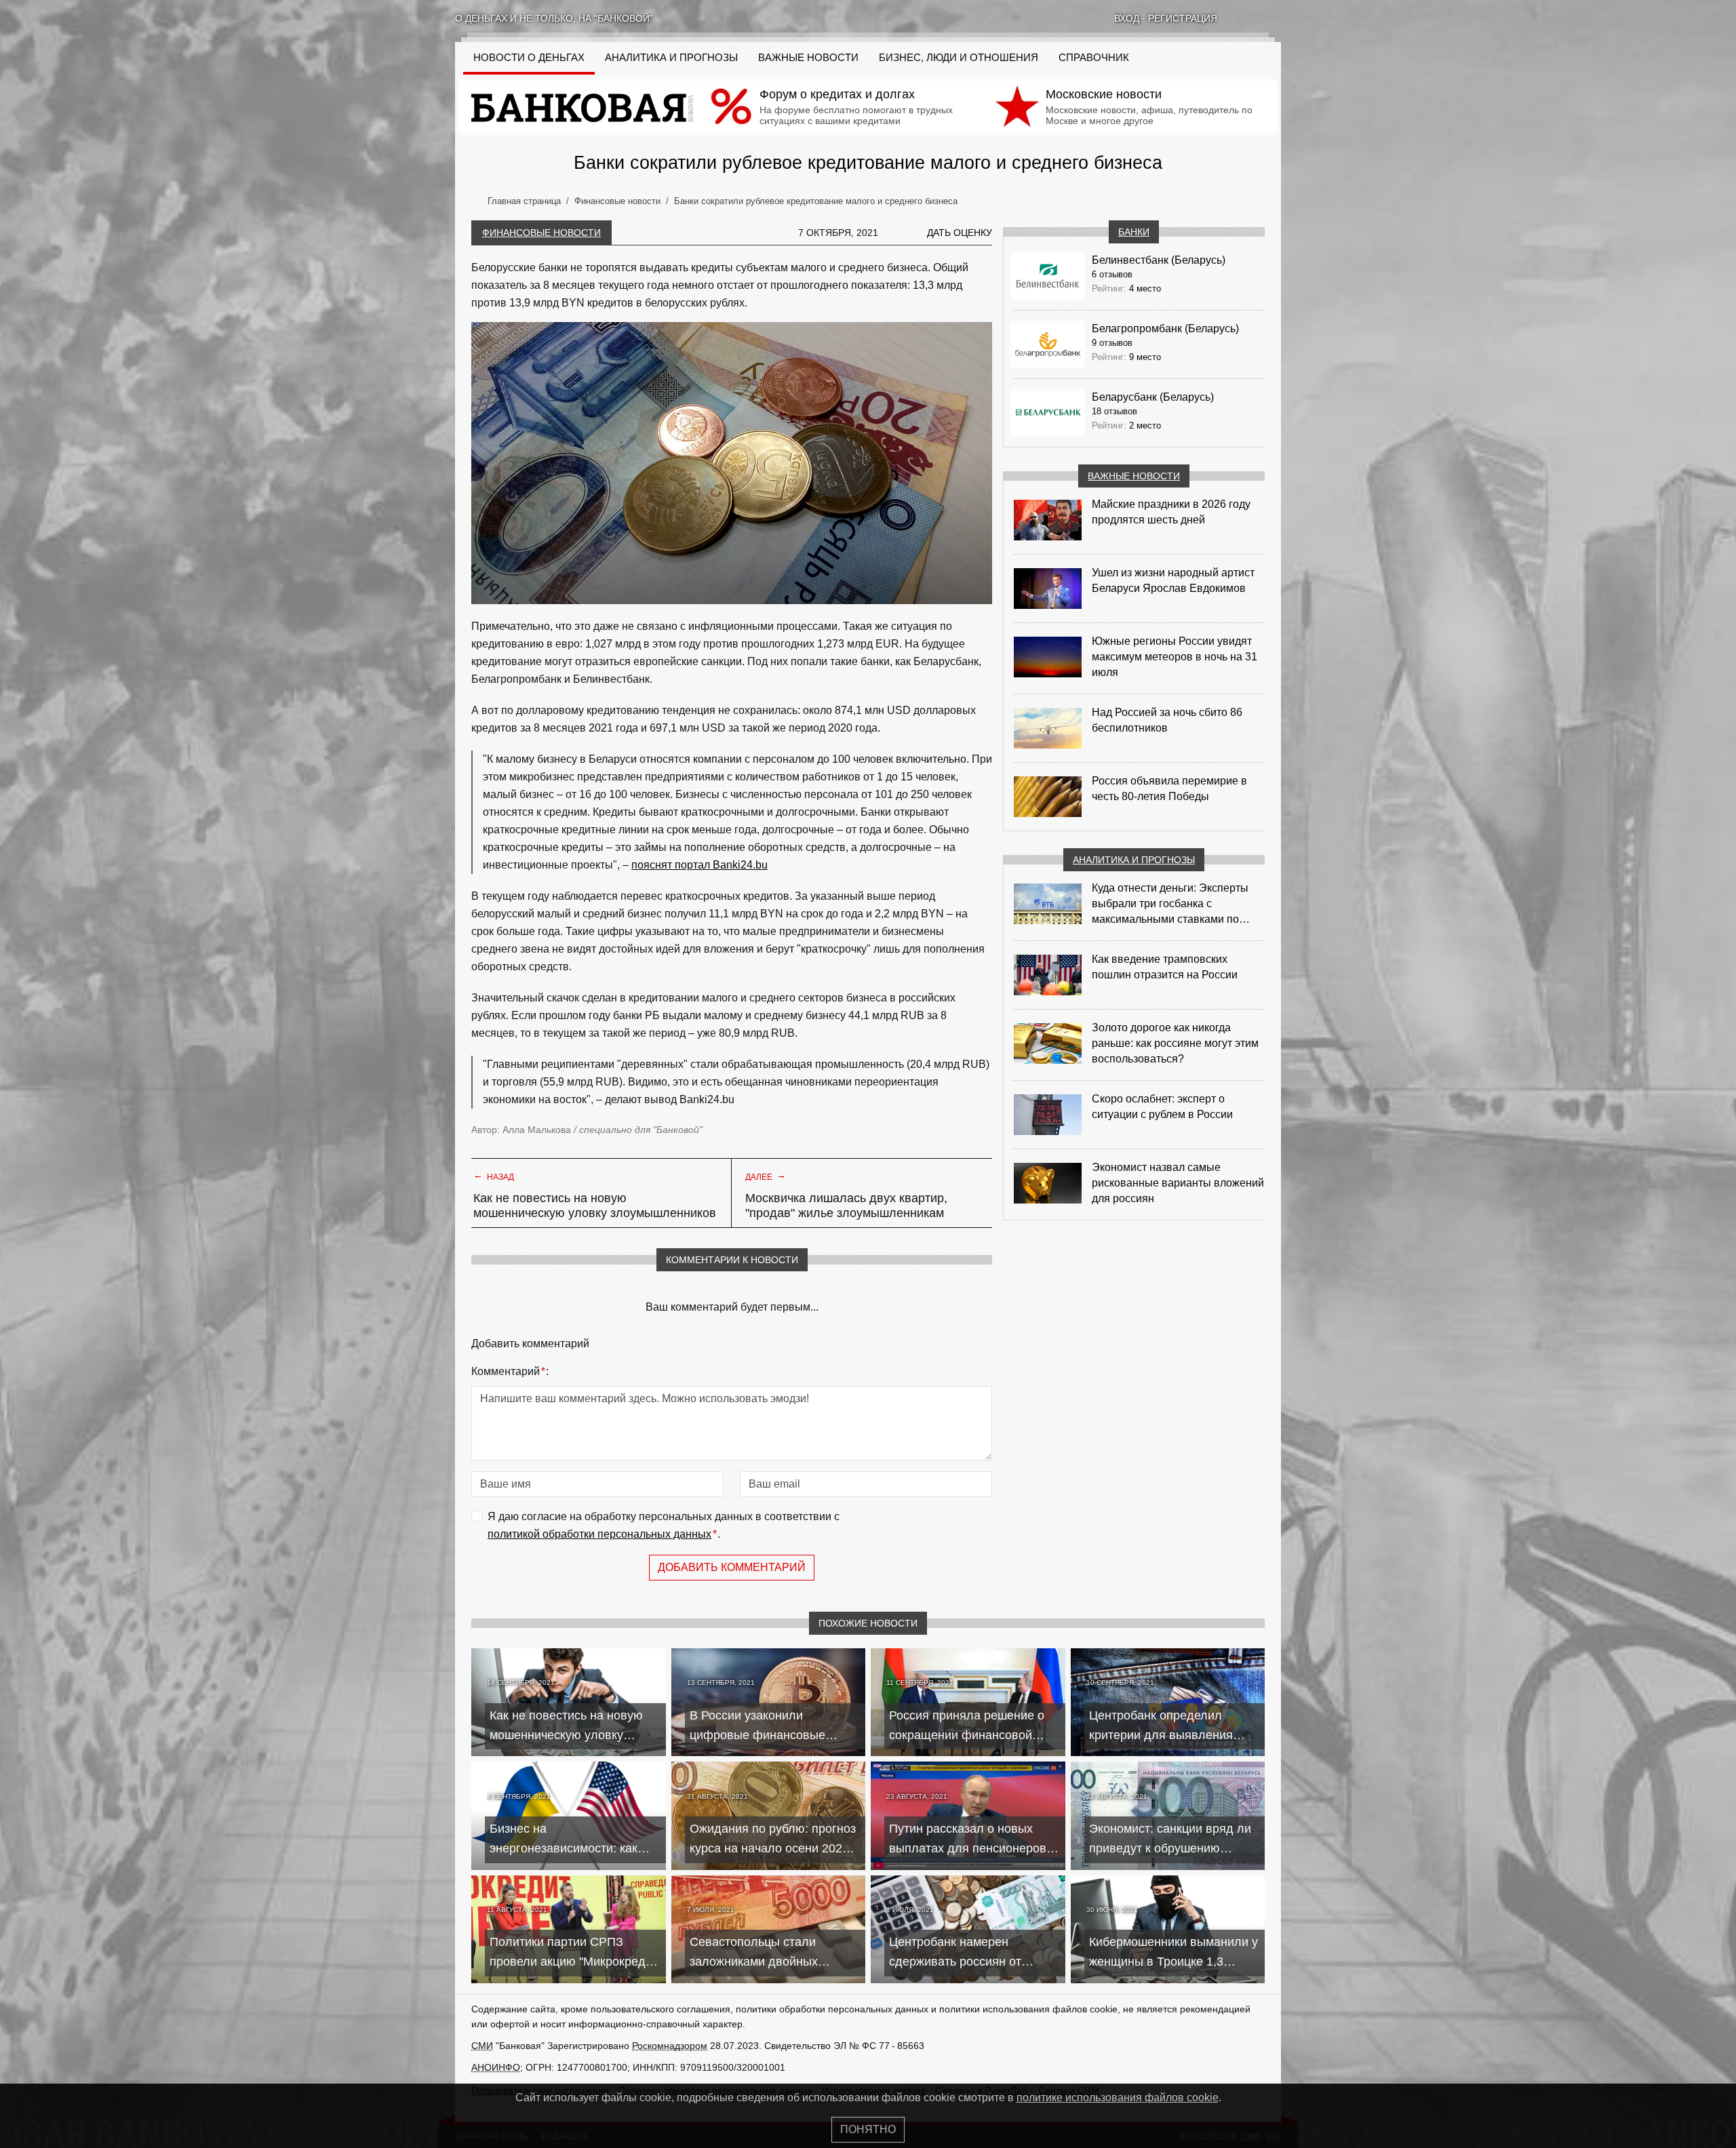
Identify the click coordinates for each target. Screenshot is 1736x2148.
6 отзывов (1112, 274)
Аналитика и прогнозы (671, 58)
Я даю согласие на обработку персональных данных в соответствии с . (664, 1525)
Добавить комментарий (732, 1567)
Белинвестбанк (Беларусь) (1159, 260)
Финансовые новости (541, 233)
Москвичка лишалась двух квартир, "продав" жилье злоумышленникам (846, 1206)
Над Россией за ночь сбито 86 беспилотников (1167, 720)
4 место (1145, 289)
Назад (494, 1176)
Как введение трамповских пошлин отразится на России (1165, 967)
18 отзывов (1114, 411)
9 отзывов (1112, 343)
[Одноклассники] (1258, 18)
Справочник (1094, 58)
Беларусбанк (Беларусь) (1153, 397)
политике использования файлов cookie (1118, 2097)
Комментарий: (510, 1371)
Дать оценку (960, 233)
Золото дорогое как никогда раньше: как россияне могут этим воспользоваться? (1175, 1043)
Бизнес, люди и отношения (959, 58)
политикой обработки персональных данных (599, 1534)
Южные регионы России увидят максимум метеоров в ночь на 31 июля (1175, 657)
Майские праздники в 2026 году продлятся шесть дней (1171, 512)
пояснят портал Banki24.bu (699, 865)
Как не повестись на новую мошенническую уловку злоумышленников (595, 1206)
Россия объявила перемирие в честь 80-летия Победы (1169, 789)
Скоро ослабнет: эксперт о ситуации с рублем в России (1162, 1107)
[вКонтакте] (1240, 18)
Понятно (868, 2129)
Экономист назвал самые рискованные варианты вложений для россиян (1178, 1183)
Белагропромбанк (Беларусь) (1165, 329)
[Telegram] (1276, 18)
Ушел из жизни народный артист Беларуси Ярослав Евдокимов (1173, 580)
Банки (1134, 232)
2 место (1145, 425)
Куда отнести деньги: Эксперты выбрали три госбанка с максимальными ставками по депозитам (1170, 904)
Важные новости (808, 58)
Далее (766, 1176)
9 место (1145, 357)
